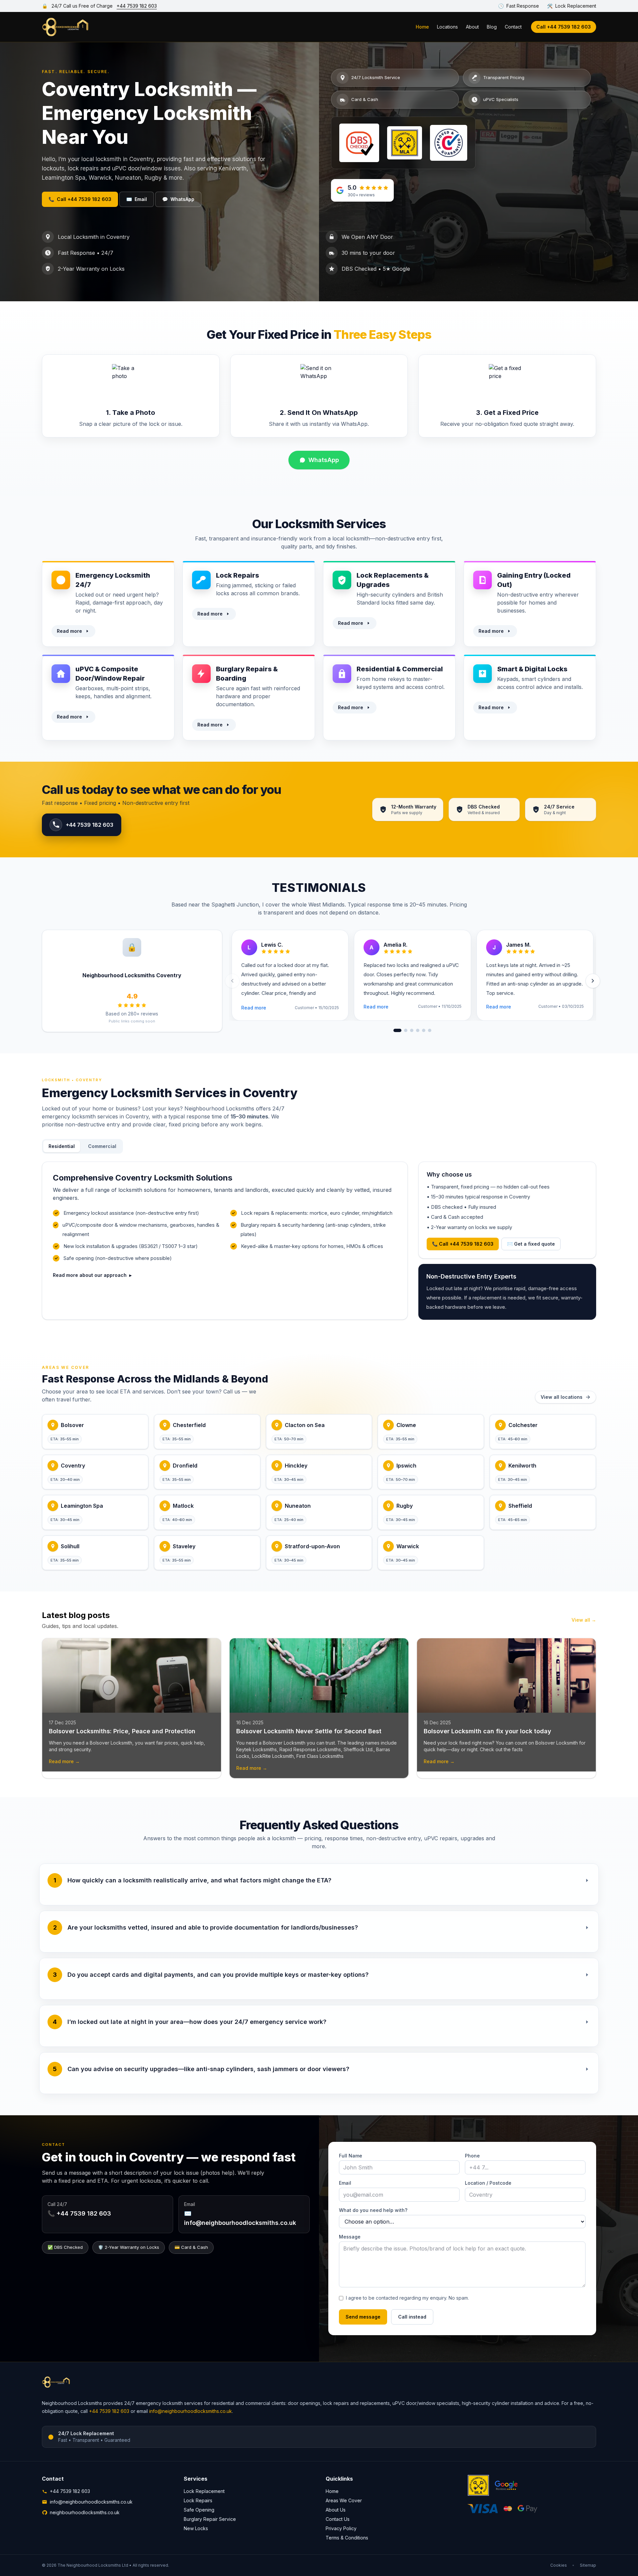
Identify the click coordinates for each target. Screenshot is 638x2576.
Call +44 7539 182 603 (564, 27)
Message (350, 2237)
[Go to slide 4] (418, 1030)
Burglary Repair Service (210, 2519)
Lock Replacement (204, 2491)
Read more (69, 631)
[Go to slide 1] (397, 1030)
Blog (492, 27)
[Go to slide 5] (424, 1030)
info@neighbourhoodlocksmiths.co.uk (191, 2411)
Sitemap (588, 2565)
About (472, 27)
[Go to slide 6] (430, 1030)
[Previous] (232, 981)
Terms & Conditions (347, 2538)
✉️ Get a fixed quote (531, 1244)
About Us (336, 2510)
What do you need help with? (373, 2210)
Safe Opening (199, 2510)
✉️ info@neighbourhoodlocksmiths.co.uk (240, 2218)
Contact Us (338, 2519)
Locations (447, 27)
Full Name (351, 2156)
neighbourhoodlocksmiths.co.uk (85, 2512)
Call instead (412, 2317)
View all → (584, 1620)
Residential (62, 1146)
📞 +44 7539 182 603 (79, 2213)
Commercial (102, 1146)
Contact (513, 27)
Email (137, 199)
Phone (472, 2156)
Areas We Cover (344, 2500)
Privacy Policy (341, 2528)
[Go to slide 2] (406, 1030)
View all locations (562, 1397)
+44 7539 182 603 (137, 6)
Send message (363, 2317)
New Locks (196, 2528)
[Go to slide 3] (412, 1030)
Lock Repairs (198, 2500)
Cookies (559, 2565)
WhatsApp (178, 199)
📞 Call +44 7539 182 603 (463, 1244)
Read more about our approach (92, 1275)
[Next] (593, 981)
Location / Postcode (488, 2183)
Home (422, 27)
